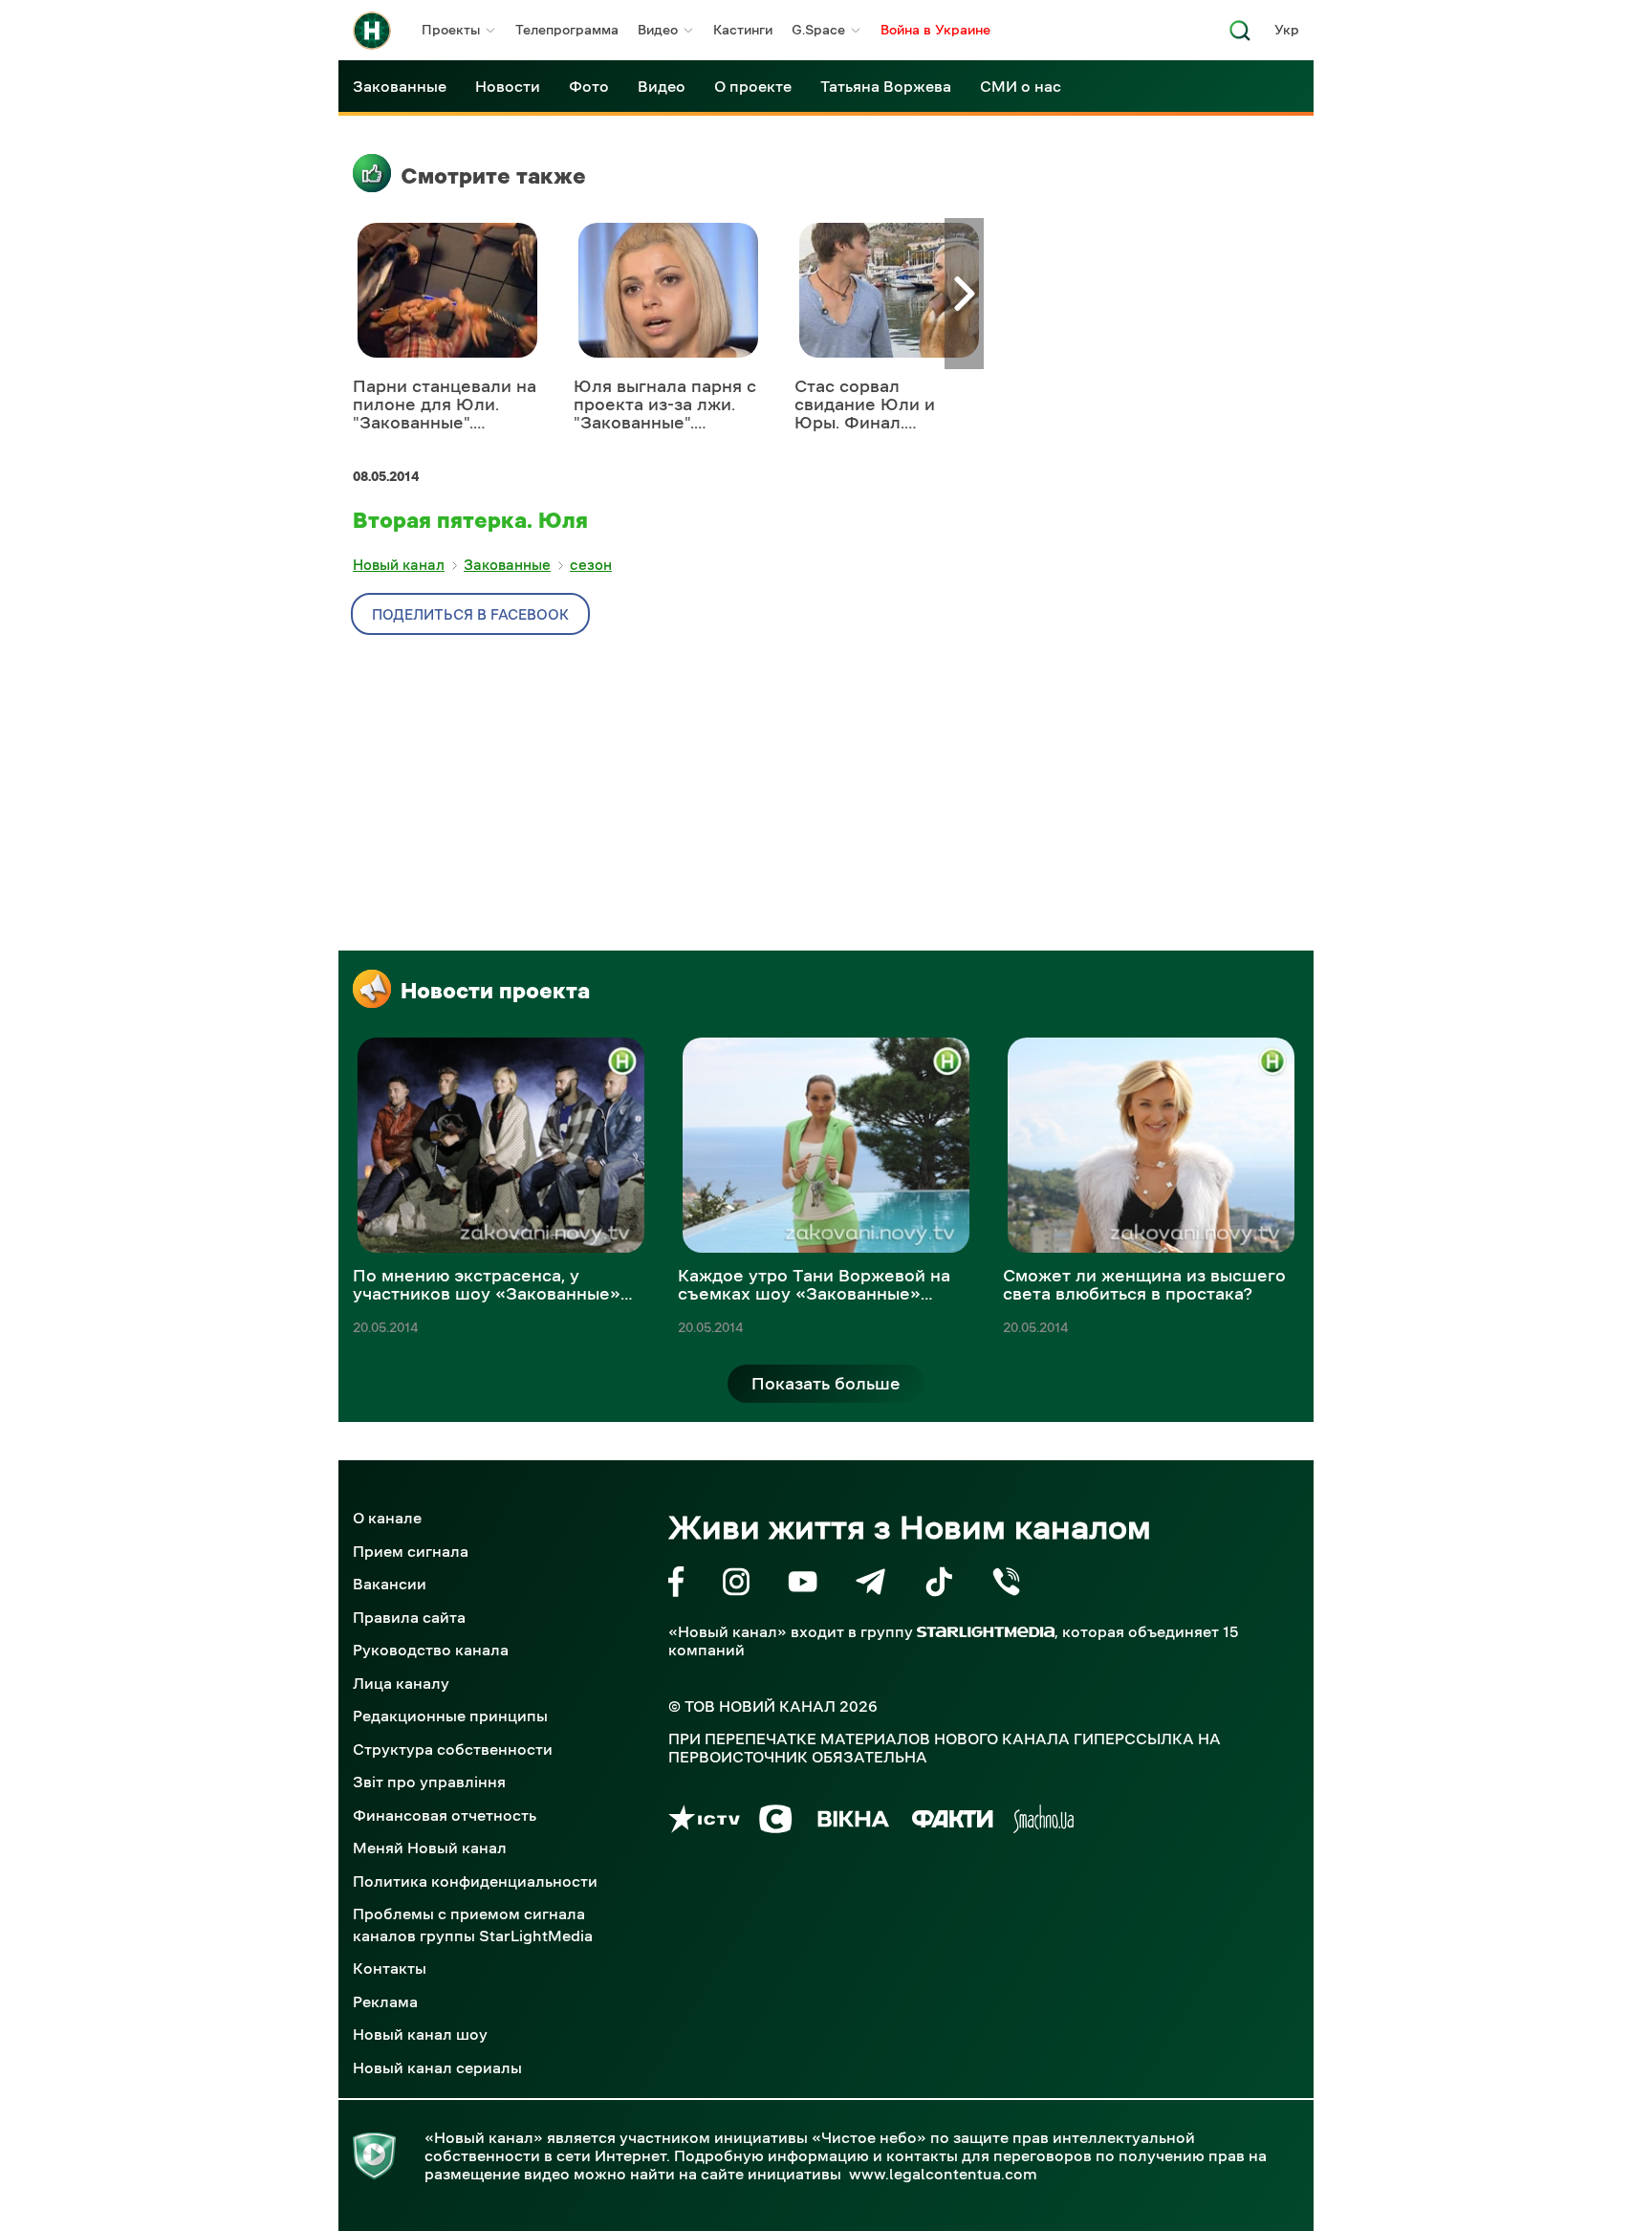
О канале (387, 1518)
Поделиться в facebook (470, 614)
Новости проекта (495, 991)
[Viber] (1006, 1585)
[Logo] (372, 31)
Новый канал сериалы (437, 2067)
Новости (508, 86)
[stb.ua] (776, 1822)
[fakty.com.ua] (953, 1822)
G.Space (818, 30)
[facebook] (676, 1585)
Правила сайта (409, 1617)
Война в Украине (935, 30)
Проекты (451, 30)
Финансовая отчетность (445, 1815)
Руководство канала (431, 1650)
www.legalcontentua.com (943, 2174)
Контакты (390, 1968)
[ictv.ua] (704, 1822)
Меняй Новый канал (430, 1848)
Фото (589, 86)
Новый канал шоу (420, 2034)
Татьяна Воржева (886, 86)
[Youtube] (803, 1585)
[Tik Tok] (939, 1585)
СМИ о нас (1021, 86)
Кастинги (743, 30)
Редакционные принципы (450, 1716)
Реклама (385, 2001)
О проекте (753, 86)
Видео (658, 30)
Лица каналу (401, 1683)
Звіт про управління (429, 1782)
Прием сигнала (411, 1551)
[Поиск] (1240, 36)
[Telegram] (870, 1585)
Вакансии (390, 1584)
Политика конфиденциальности (475, 1881)
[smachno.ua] (1043, 1822)
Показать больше (826, 1384)
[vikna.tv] (852, 1822)
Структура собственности (453, 1749)
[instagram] (736, 1585)
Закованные (400, 86)
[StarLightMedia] (986, 1632)
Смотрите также (493, 176)
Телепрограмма (567, 30)
